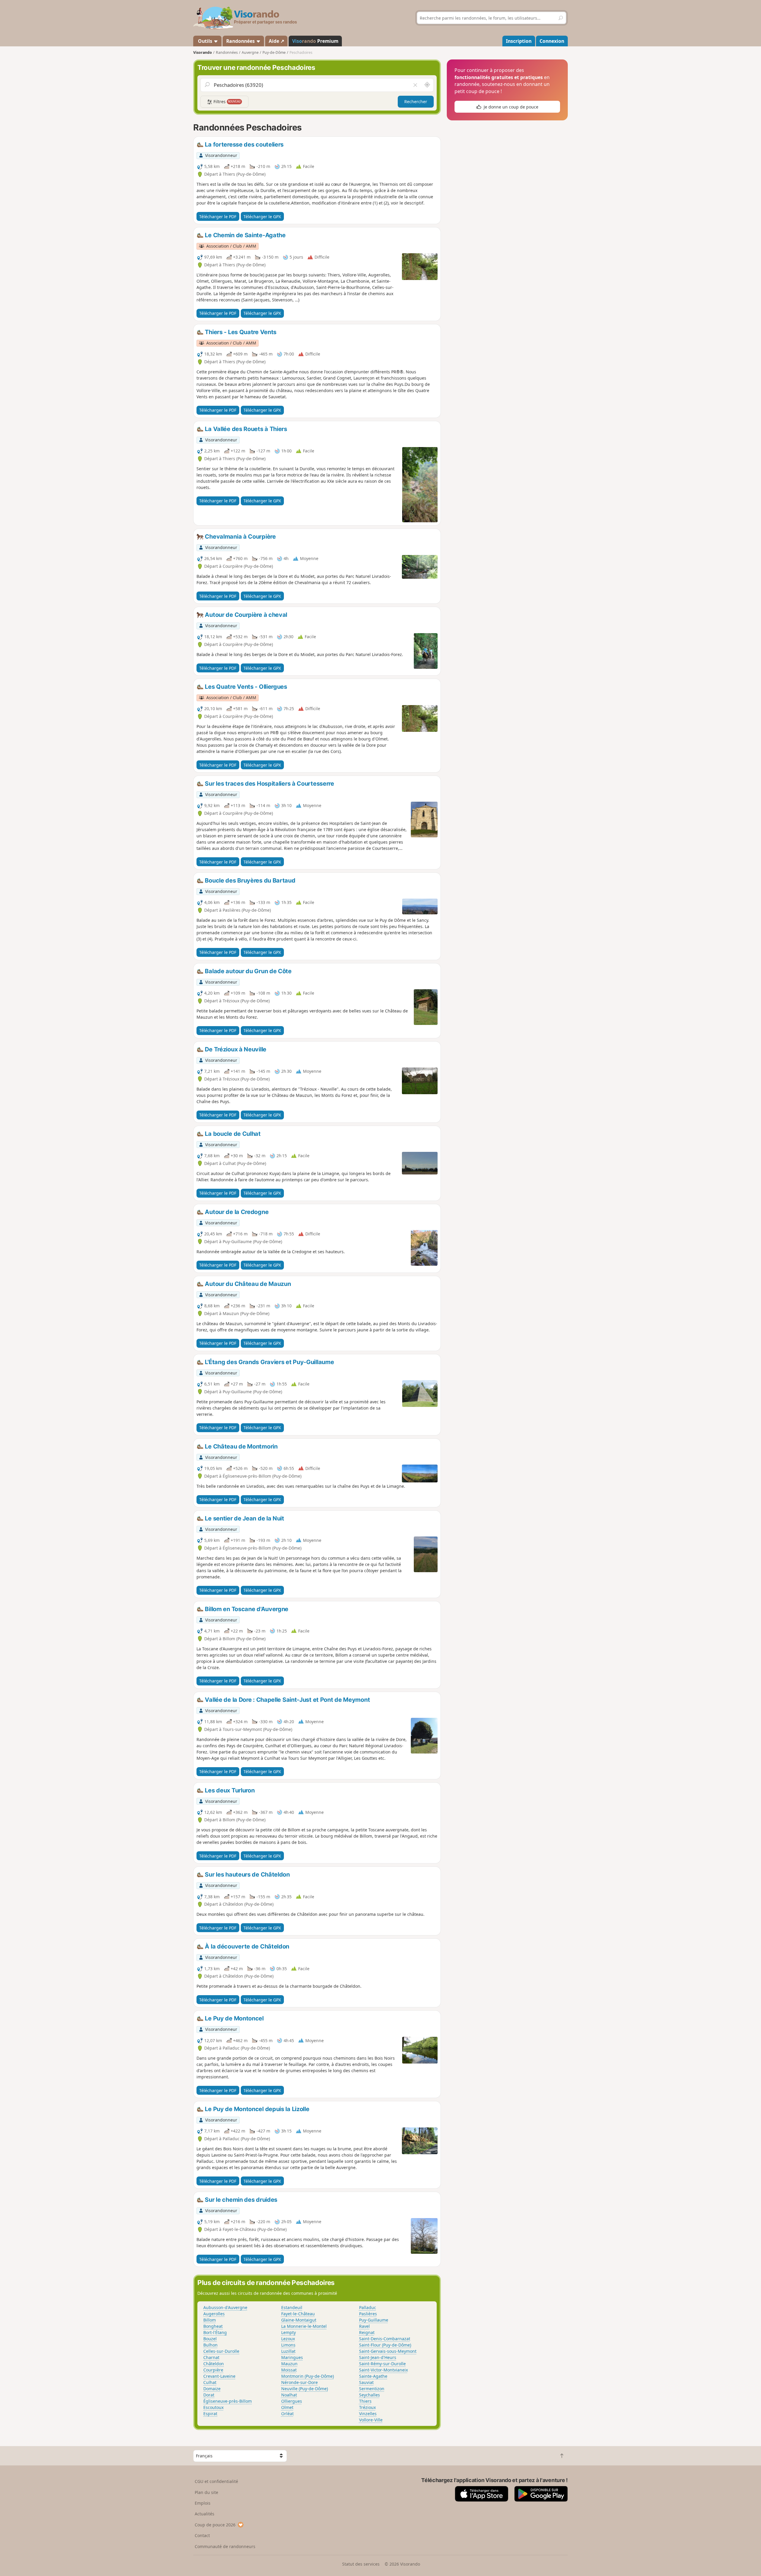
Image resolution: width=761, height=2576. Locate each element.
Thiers (365, 2401)
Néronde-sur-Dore (299, 2382)
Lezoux (288, 2339)
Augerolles (214, 2314)
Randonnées (241, 41)
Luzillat (288, 2351)
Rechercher (416, 102)
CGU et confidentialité (216, 2481)
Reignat (367, 2332)
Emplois (203, 2503)
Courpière (213, 2370)
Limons (288, 2345)
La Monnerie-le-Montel (304, 2326)
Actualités (205, 2514)
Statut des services (361, 2564)
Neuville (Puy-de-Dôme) (305, 2389)
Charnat (211, 2357)
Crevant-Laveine (219, 2376)
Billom (210, 2320)
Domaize (212, 2389)
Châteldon (214, 2364)
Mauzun (289, 2364)
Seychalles (370, 2395)
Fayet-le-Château (298, 2314)
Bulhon (210, 2345)
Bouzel (210, 2339)
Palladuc (368, 2307)
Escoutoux (213, 2407)
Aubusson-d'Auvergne (225, 2307)
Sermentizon (372, 2389)
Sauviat (366, 2382)
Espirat (210, 2414)
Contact (202, 2535)
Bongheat (213, 2326)
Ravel (364, 2326)
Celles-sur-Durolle (221, 2351)
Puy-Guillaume (374, 2320)
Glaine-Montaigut (299, 2320)
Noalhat (289, 2395)
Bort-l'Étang (215, 2332)
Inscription (519, 41)
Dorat (209, 2395)
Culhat (210, 2382)
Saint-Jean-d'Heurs (378, 2357)
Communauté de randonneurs (225, 2546)
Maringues (292, 2357)
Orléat (287, 2414)
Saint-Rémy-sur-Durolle (382, 2364)
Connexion (552, 41)
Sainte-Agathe (373, 2376)
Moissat (289, 2370)
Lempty (288, 2332)
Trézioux (367, 2407)
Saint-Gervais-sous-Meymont (388, 2351)
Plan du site (206, 2492)
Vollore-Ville (371, 2420)
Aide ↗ (276, 41)
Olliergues (292, 2401)
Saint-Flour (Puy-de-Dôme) (385, 2345)
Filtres (227, 102)
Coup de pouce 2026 (215, 2525)
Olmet (287, 2407)
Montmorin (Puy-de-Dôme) (308, 2376)
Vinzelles (368, 2414)
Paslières (368, 2314)
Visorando (203, 52)
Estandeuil (292, 2307)
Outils (205, 41)
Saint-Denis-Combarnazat (385, 2339)
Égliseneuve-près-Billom (228, 2401)
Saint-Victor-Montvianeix (383, 2370)
